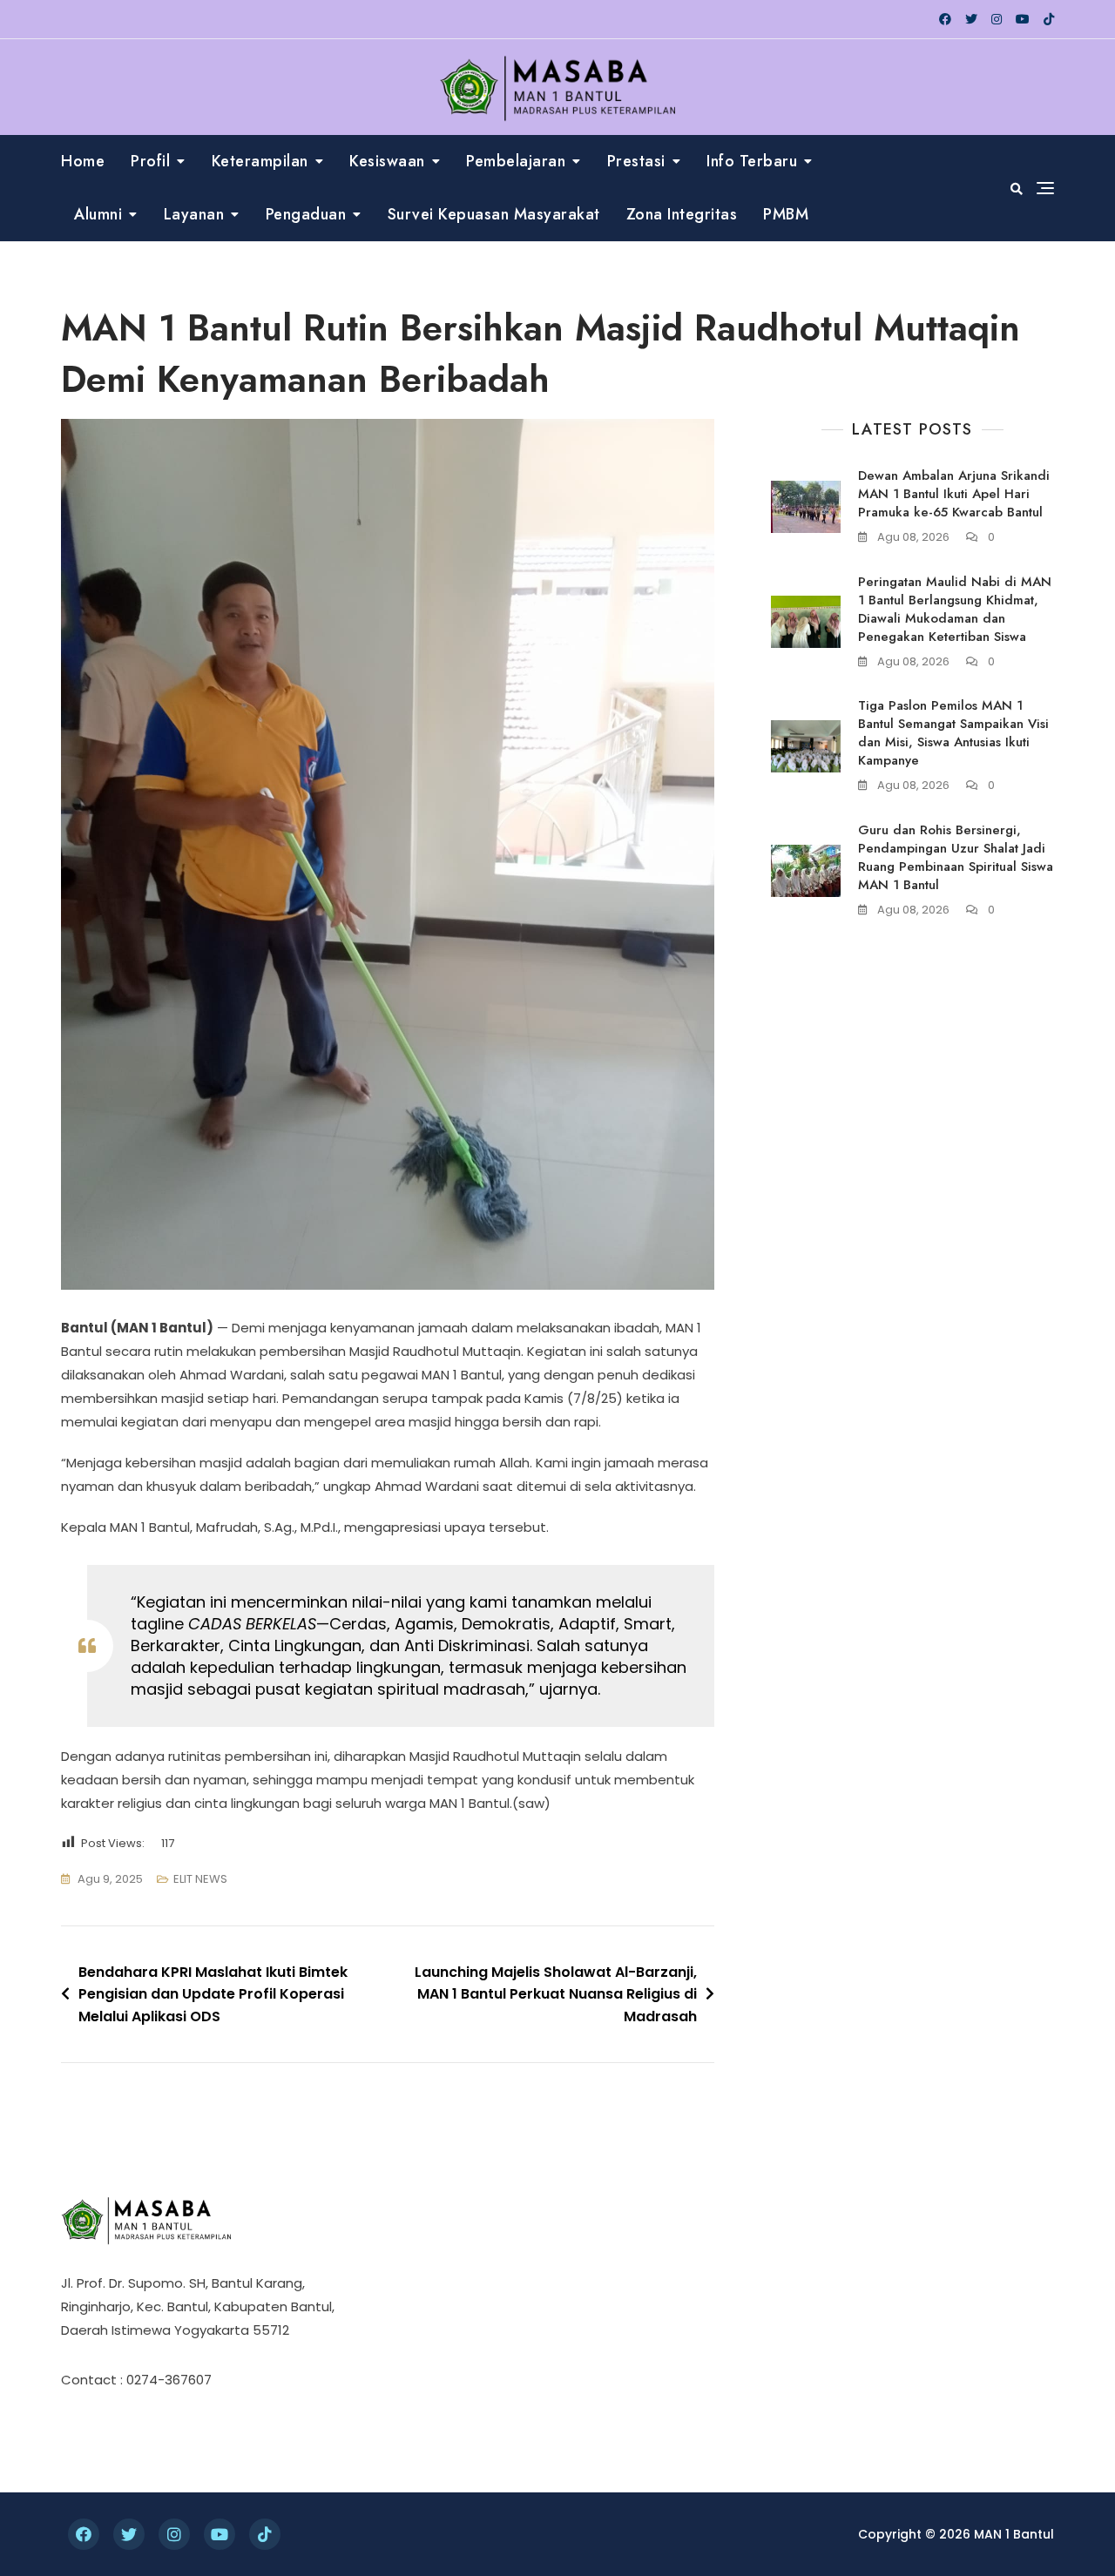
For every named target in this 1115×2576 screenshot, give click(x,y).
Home (83, 161)
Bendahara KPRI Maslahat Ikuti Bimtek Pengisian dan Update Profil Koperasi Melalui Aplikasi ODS (213, 1994)
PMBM (786, 214)
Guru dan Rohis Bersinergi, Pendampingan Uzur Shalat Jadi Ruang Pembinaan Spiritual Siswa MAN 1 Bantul (956, 857)
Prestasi (636, 161)
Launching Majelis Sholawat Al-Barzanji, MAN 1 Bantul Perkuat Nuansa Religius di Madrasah (556, 1994)
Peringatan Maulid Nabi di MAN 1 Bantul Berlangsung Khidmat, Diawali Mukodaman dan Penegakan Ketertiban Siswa (955, 609)
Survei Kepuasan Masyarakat (494, 214)
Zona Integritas (682, 214)
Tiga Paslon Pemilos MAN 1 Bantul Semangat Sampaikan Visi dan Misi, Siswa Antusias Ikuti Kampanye (953, 733)
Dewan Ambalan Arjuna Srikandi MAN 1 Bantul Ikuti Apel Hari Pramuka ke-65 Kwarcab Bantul (954, 494)
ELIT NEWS (200, 1879)
